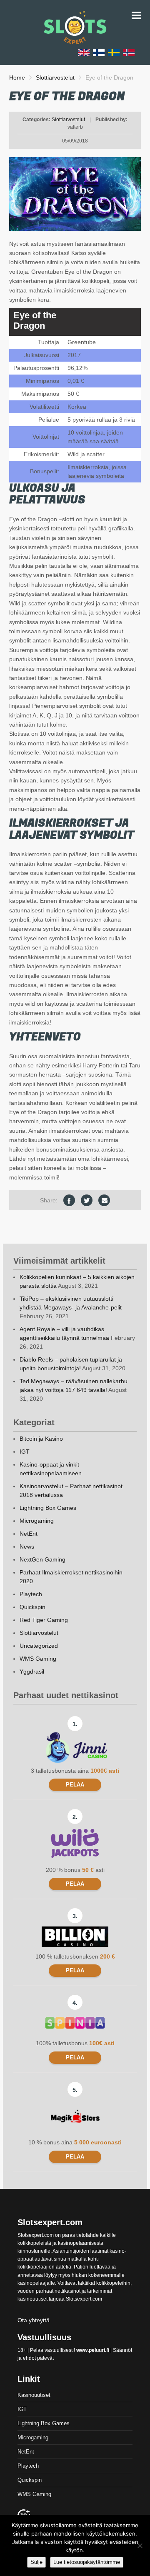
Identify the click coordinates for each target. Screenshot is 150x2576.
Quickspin (32, 1607)
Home (17, 77)
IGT (25, 1452)
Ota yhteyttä (34, 2320)
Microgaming (37, 1521)
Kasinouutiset (34, 2395)
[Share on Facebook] (69, 1200)
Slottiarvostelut (55, 77)
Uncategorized (39, 1646)
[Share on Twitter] (87, 1200)
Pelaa (75, 1785)
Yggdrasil (32, 1672)
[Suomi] (99, 52)
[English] (84, 52)
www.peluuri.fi (93, 2350)
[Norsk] (129, 52)
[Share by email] (104, 1200)
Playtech (31, 1594)
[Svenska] (114, 52)
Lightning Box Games (48, 1508)
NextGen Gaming (42, 1559)
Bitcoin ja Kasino (41, 1439)
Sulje (36, 2562)
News (27, 1547)
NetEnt (29, 1534)
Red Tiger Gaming (44, 1620)
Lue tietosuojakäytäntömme (87, 2562)
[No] (140, 2546)
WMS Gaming (38, 1659)
